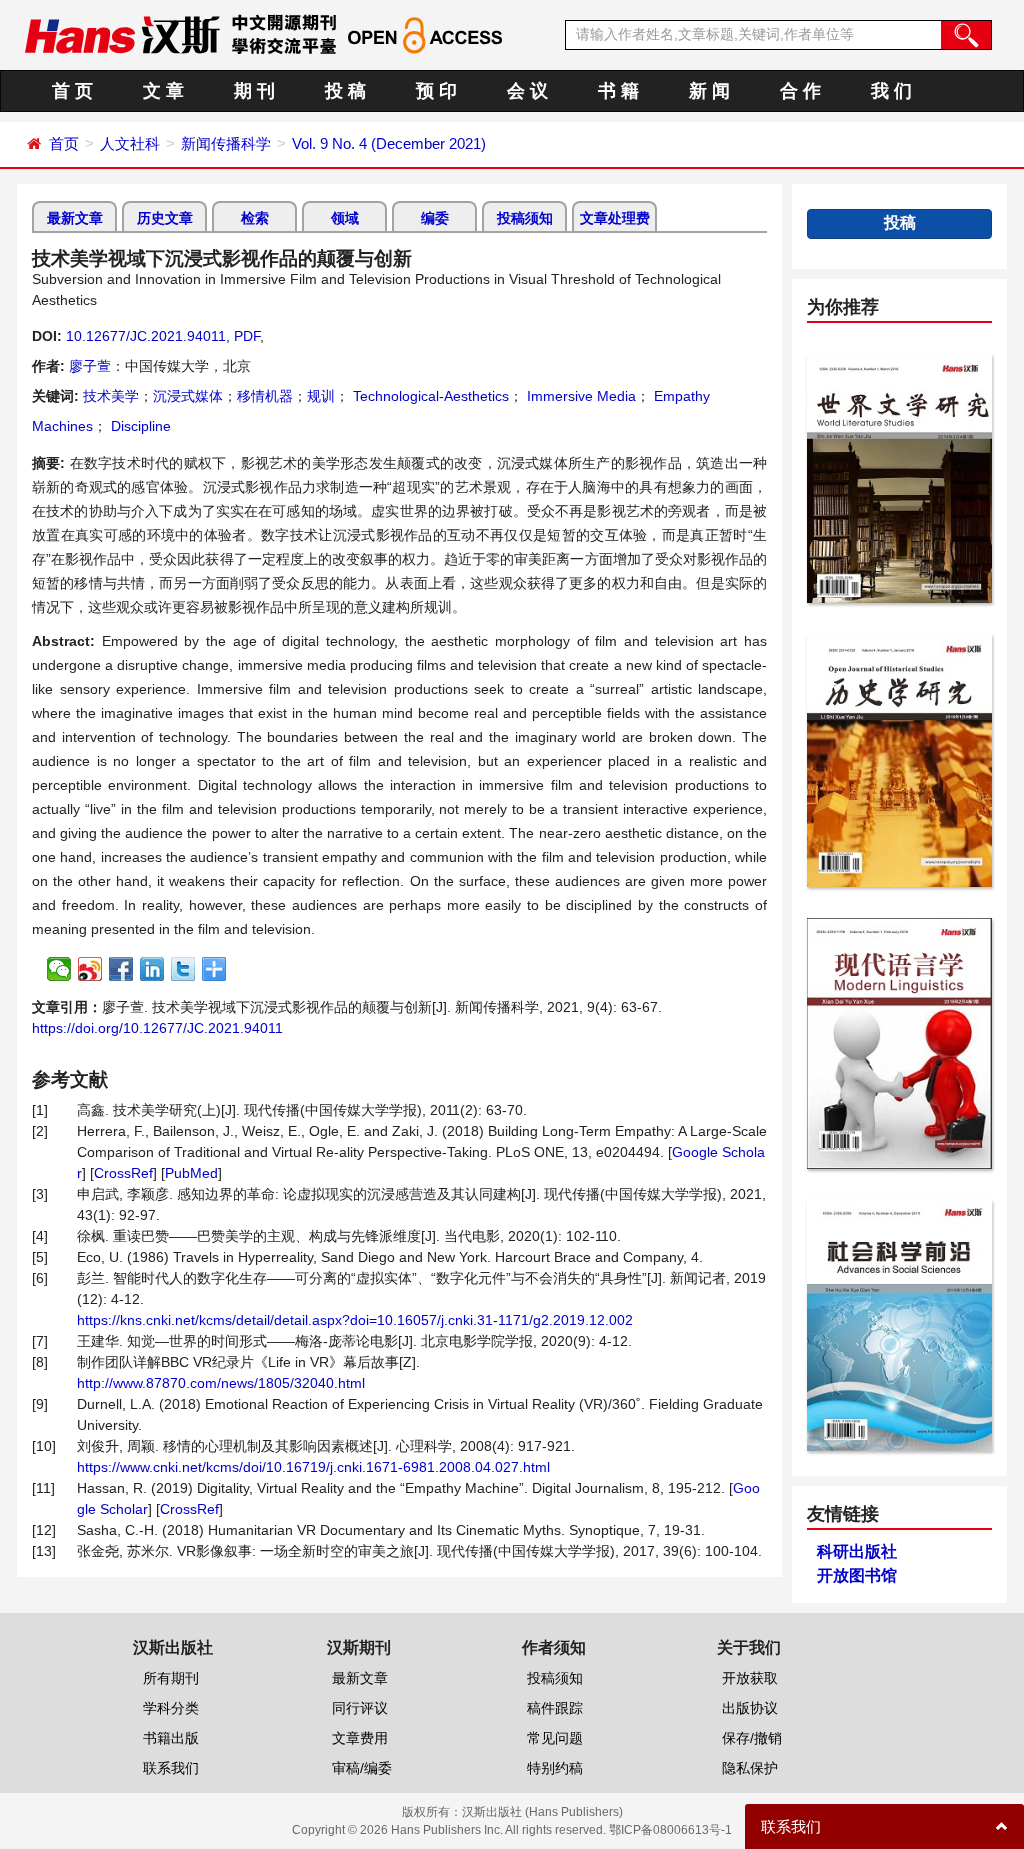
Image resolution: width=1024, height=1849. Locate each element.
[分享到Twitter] (183, 969)
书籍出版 (171, 1738)
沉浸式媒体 (188, 396)
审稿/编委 (362, 1768)
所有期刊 (171, 1678)
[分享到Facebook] (121, 969)
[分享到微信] (59, 969)
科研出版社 (857, 1551)
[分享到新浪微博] (90, 969)
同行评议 (360, 1708)
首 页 (72, 91)
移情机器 (265, 396)
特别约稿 (555, 1768)
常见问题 (555, 1738)
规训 (321, 396)
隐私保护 (750, 1768)
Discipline (139, 426)
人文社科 (130, 143)
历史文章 (165, 218)
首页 (64, 143)
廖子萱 (90, 366)
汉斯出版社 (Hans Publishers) (542, 1812)
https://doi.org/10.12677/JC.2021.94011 (157, 1028)
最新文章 (75, 218)
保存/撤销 (752, 1738)
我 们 (891, 91)
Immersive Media (579, 396)
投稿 (900, 222)
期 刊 (254, 91)
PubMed (191, 1173)
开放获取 (750, 1678)
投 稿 (345, 91)
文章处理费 (615, 218)
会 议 (527, 91)
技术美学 (111, 396)
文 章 (163, 91)
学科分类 (171, 1708)
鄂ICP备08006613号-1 (670, 1830)
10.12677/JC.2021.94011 (146, 336)
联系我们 (171, 1768)
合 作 (800, 91)
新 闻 (709, 91)
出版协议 (750, 1708)
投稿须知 (525, 218)
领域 (345, 218)
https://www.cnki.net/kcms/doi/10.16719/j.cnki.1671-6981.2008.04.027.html (313, 1467)
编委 (435, 218)
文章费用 (360, 1738)
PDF (247, 336)
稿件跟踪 (555, 1708)
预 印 (436, 91)
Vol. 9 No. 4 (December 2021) (389, 143)
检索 (255, 218)
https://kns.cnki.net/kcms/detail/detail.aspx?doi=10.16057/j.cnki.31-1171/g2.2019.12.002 (355, 1320)
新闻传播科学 (226, 143)
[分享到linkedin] (152, 969)
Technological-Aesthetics (429, 396)
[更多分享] (214, 969)
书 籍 (618, 91)
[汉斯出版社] (122, 34)
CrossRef (123, 1173)
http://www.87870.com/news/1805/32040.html (221, 1383)
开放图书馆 (857, 1575)
